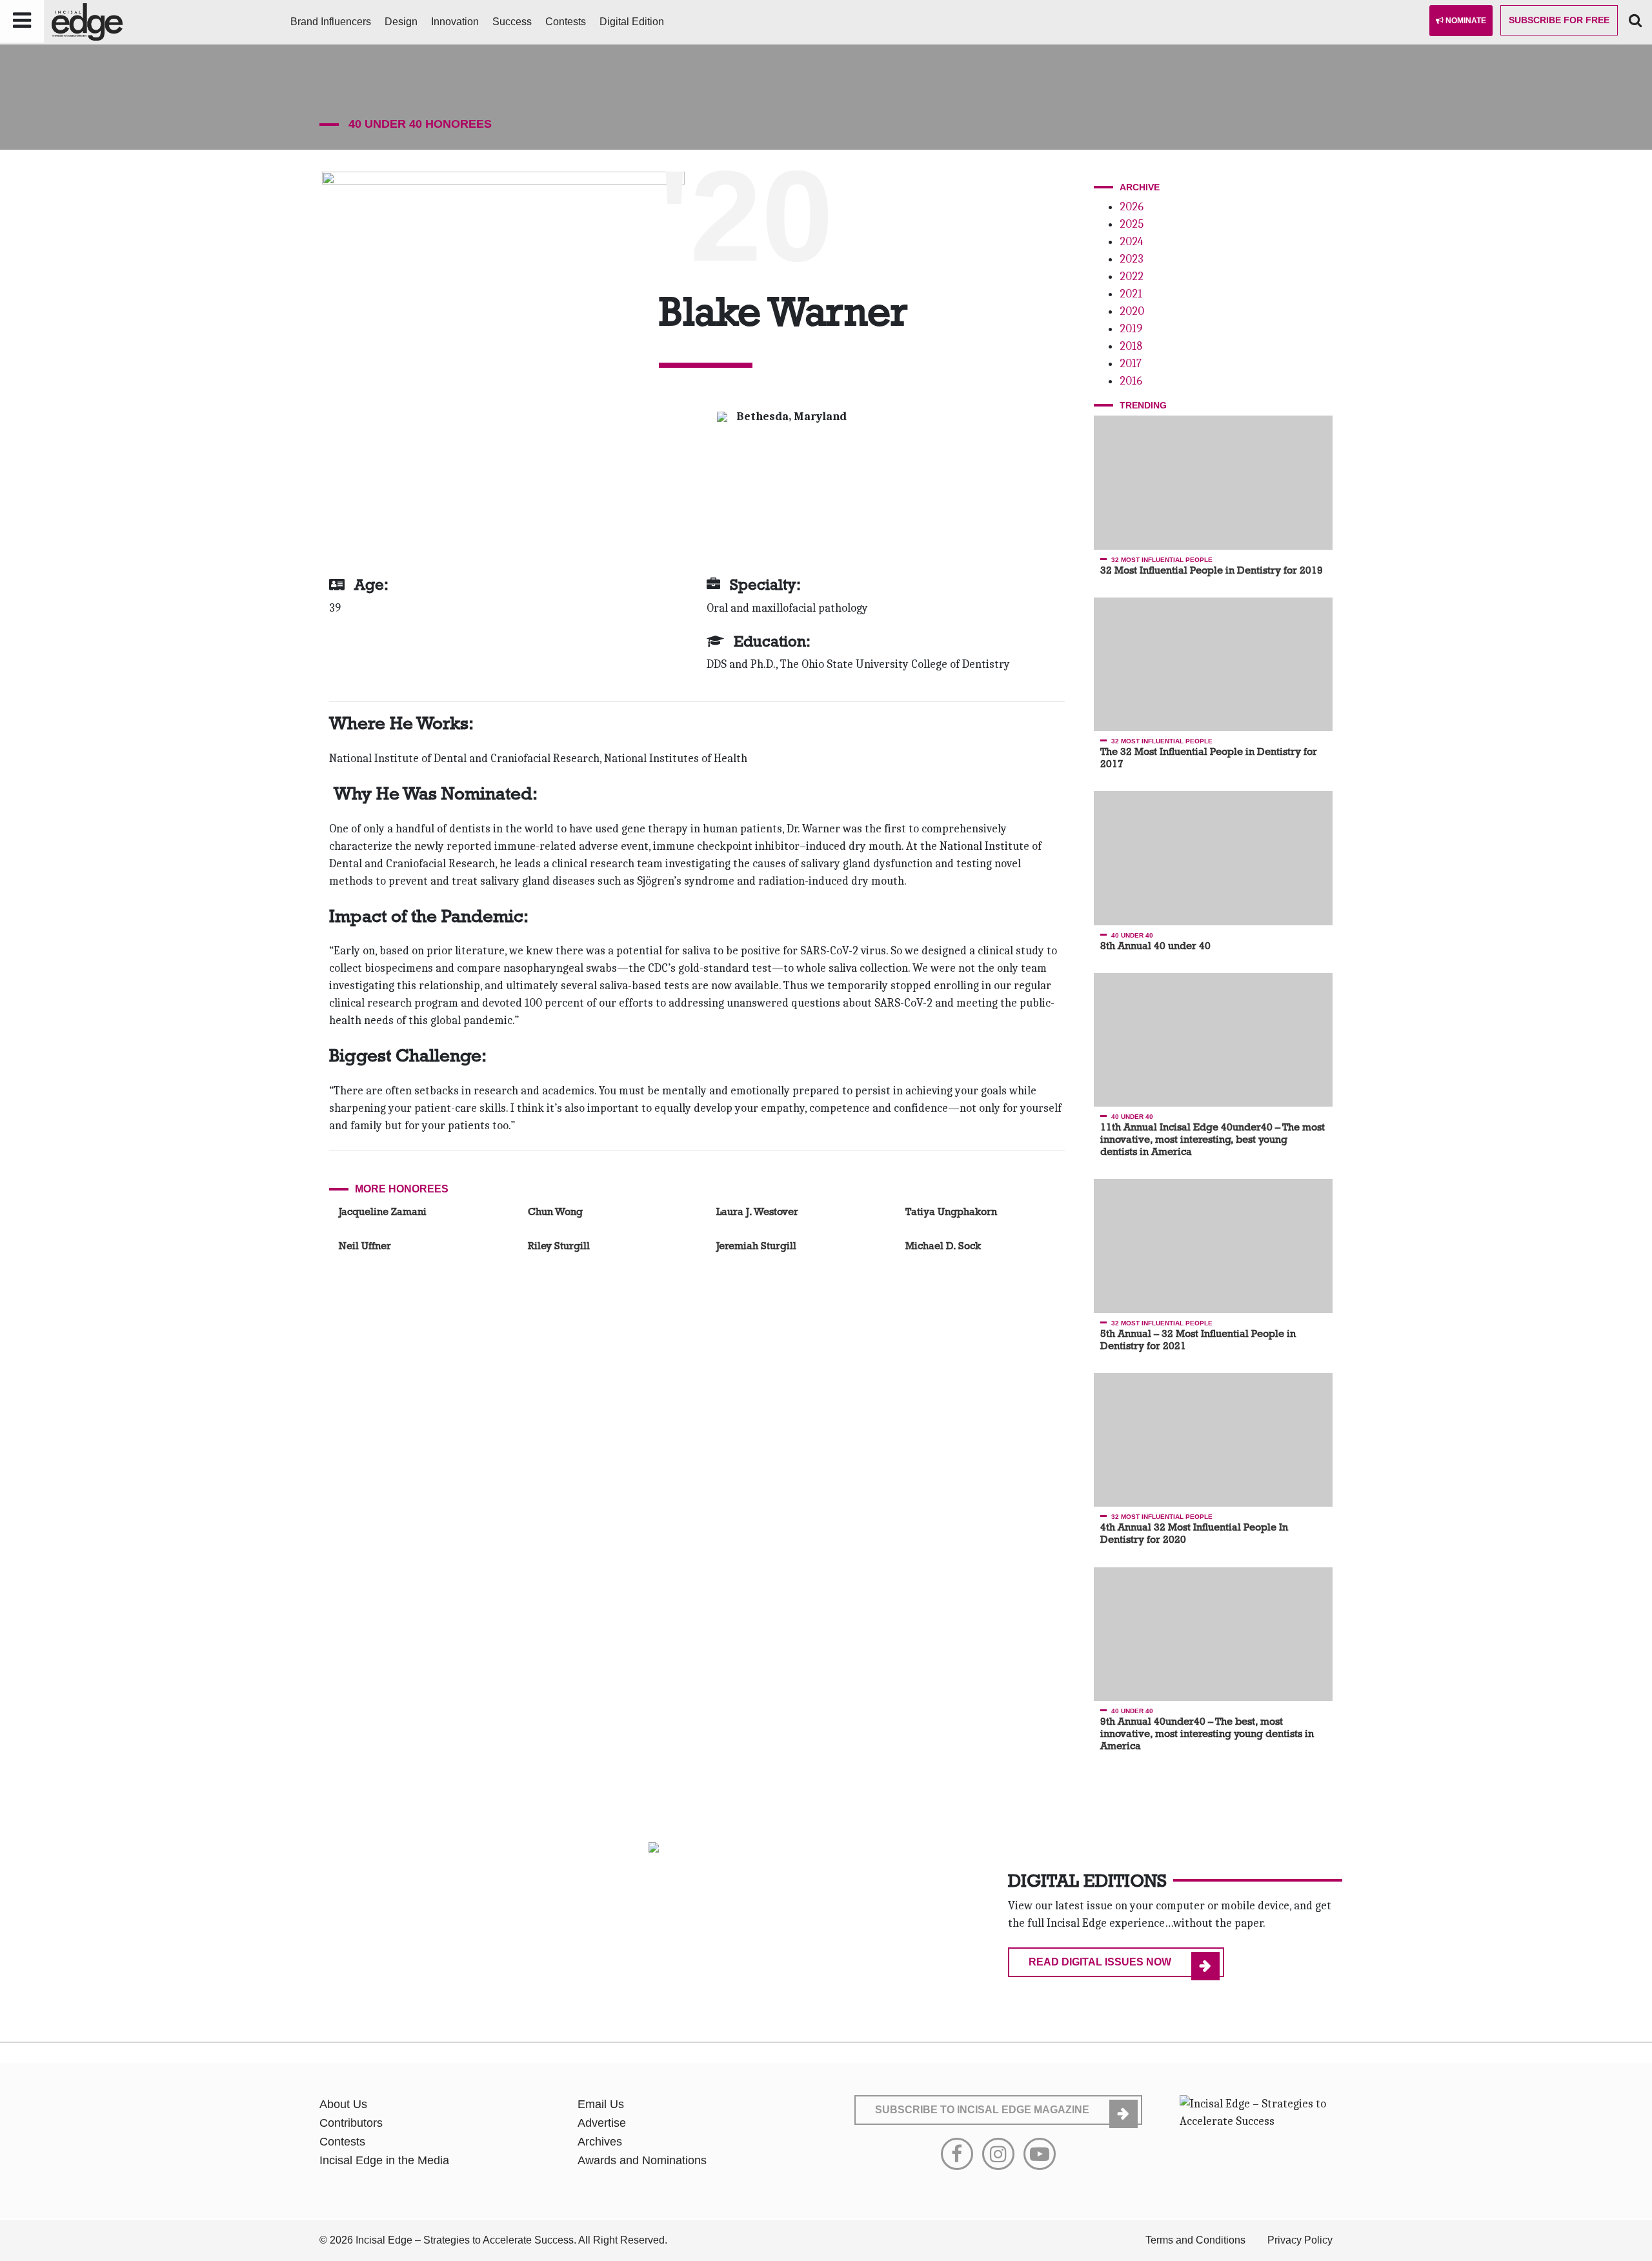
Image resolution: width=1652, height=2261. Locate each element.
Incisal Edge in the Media (384, 2160)
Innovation (455, 22)
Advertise (602, 2123)
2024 (1131, 242)
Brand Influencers (331, 22)
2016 (1131, 381)
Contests (566, 22)
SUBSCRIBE (982, 2110)
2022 (1132, 276)
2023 (1132, 259)
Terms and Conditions (1195, 2240)
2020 (1132, 311)
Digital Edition (632, 22)
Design (401, 22)
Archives (600, 2142)
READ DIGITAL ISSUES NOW (1100, 1962)
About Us (343, 2104)
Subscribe (1559, 20)
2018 (1131, 346)
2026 (1132, 207)
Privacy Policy (1300, 2240)
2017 (1131, 364)
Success (512, 22)
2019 (1131, 329)
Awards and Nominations (642, 2160)
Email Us (601, 2104)
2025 (1132, 224)
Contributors (351, 2123)
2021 (1131, 294)
